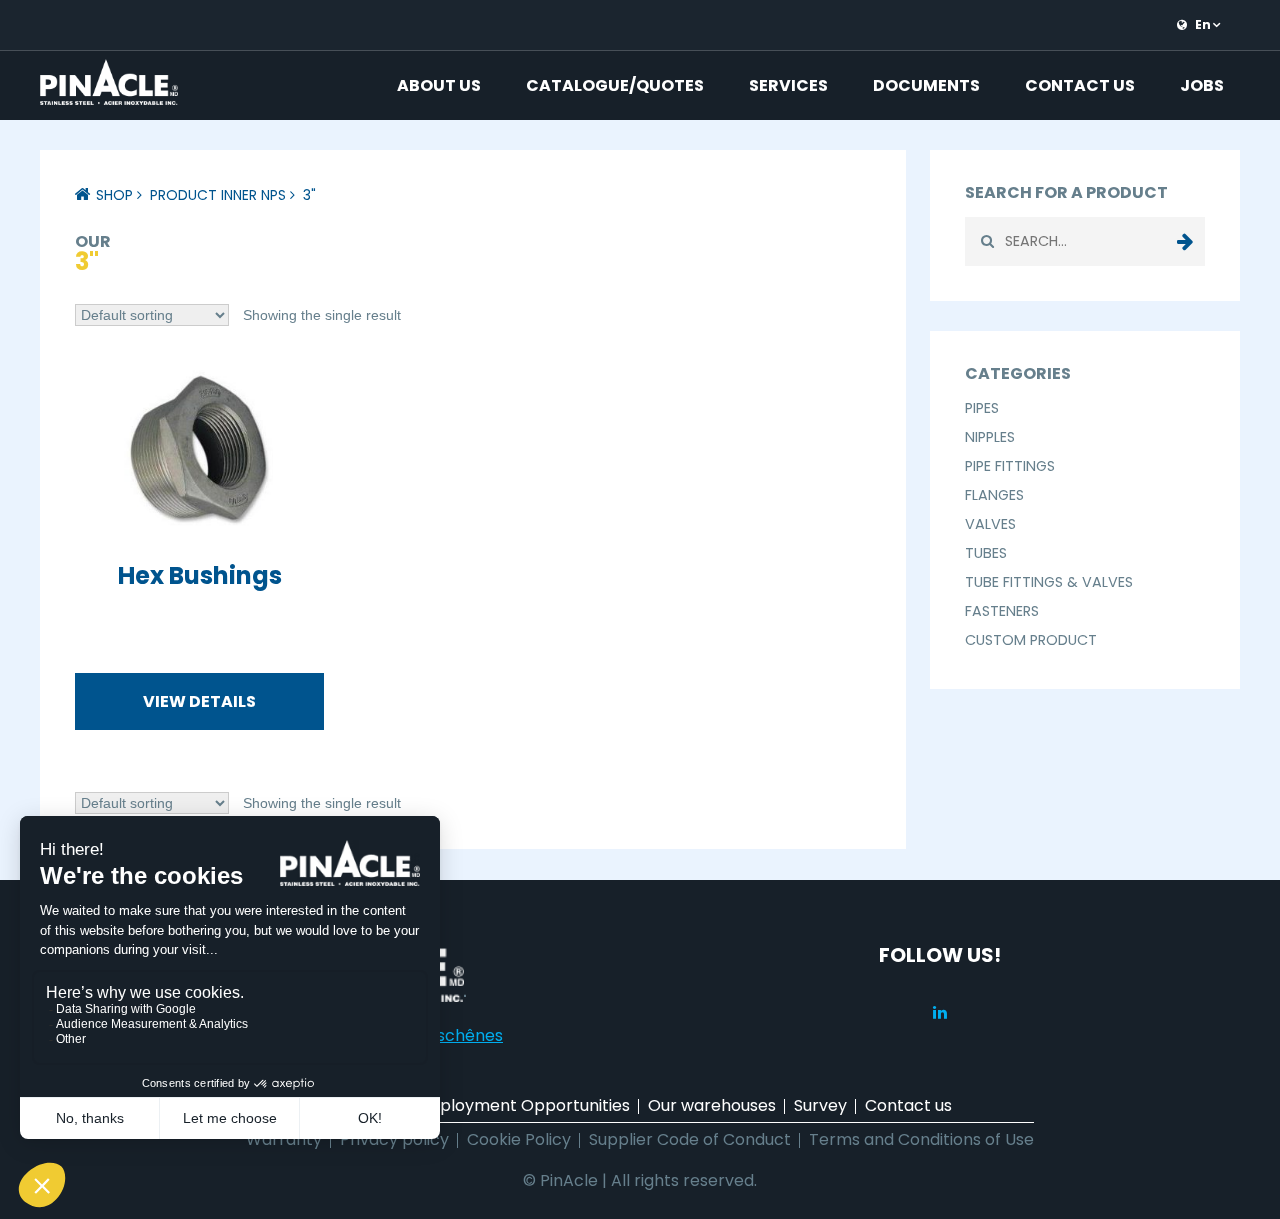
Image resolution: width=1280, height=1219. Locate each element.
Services (788, 85)
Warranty (284, 1139)
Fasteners (1002, 611)
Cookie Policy (519, 1139)
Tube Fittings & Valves (1049, 582)
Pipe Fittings (1010, 466)
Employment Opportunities (522, 1105)
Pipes (982, 408)
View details (199, 701)
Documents (926, 85)
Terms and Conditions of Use (921, 1139)
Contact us (1080, 85)
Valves (990, 524)
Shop (114, 195)
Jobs (1202, 85)
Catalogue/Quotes (615, 85)
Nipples (990, 437)
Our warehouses (712, 1105)
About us (439, 85)
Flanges (994, 495)
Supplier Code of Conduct (690, 1139)
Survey (820, 1105)
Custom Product (1031, 640)
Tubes (986, 553)
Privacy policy (394, 1139)
